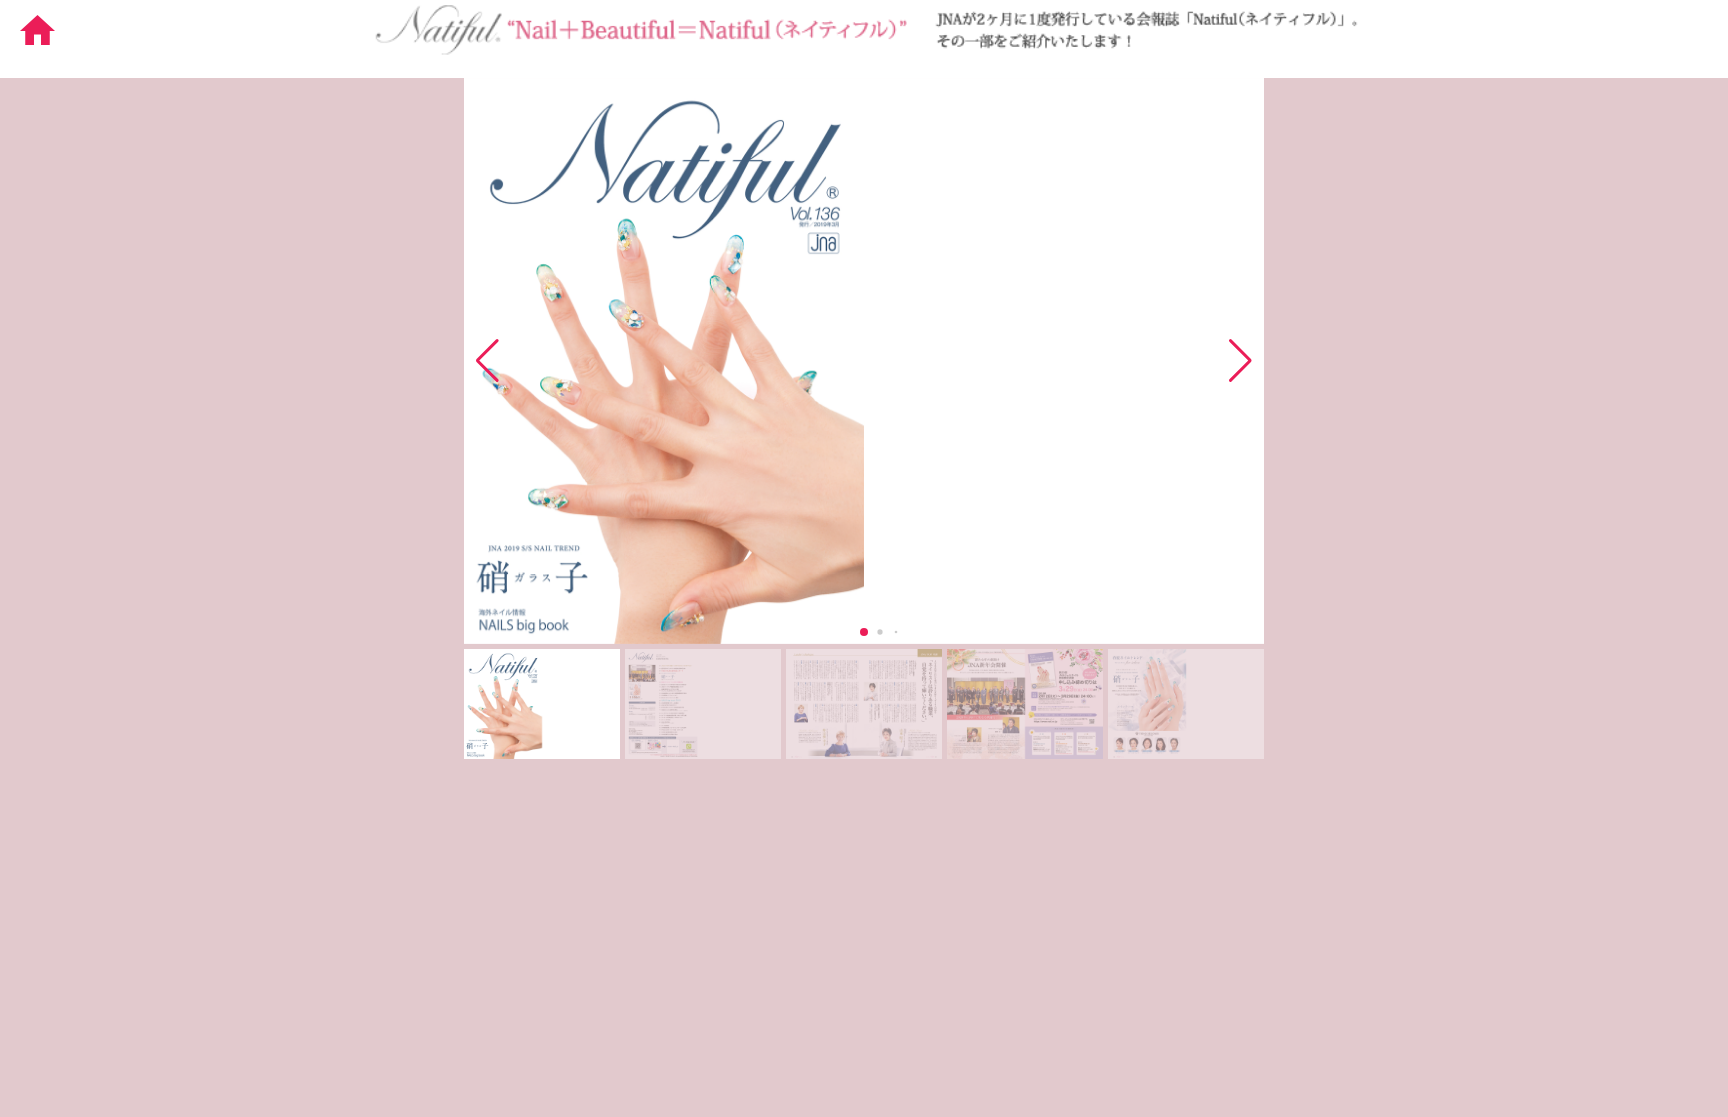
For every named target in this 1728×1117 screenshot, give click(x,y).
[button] (1240, 361)
